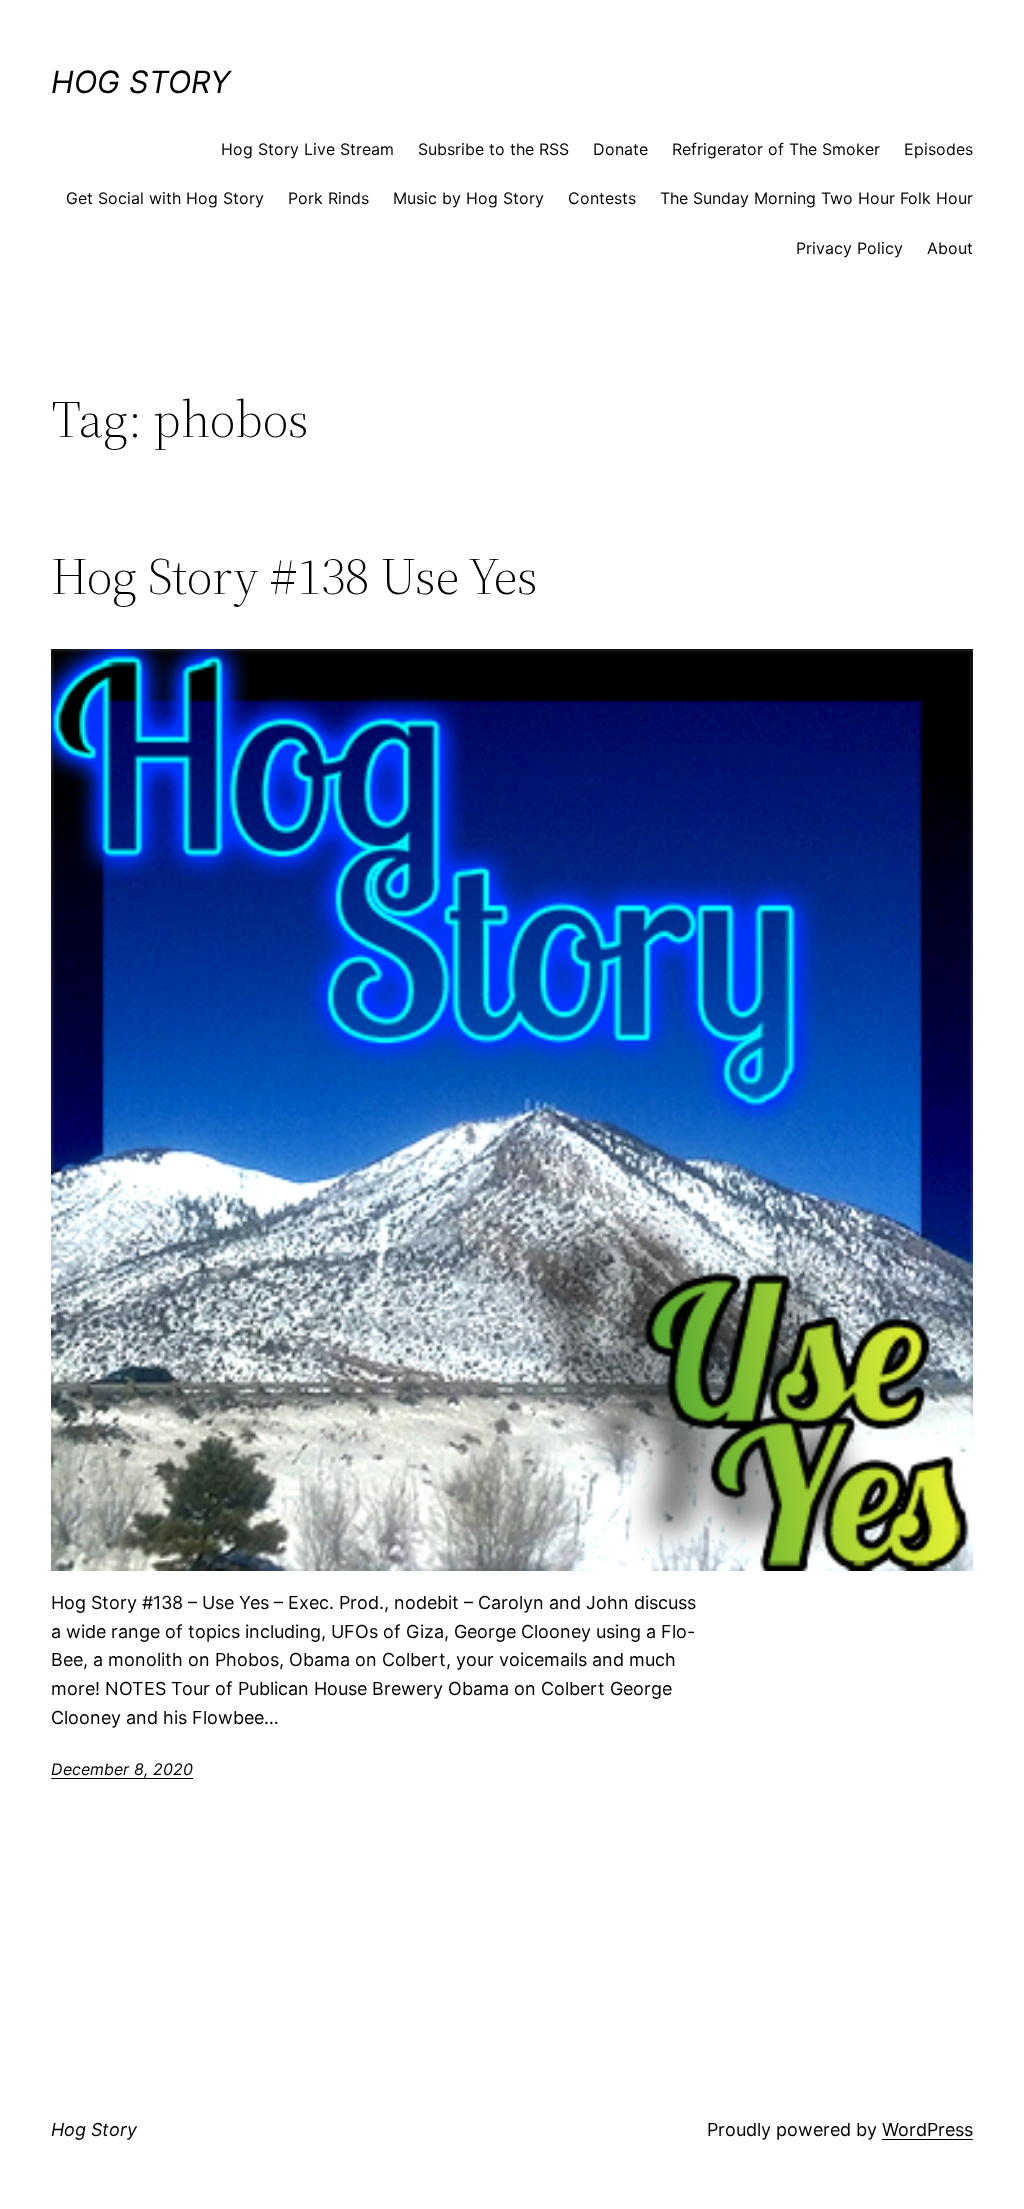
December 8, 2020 (122, 1769)
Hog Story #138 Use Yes (294, 576)
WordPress (927, 2129)
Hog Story (140, 81)
